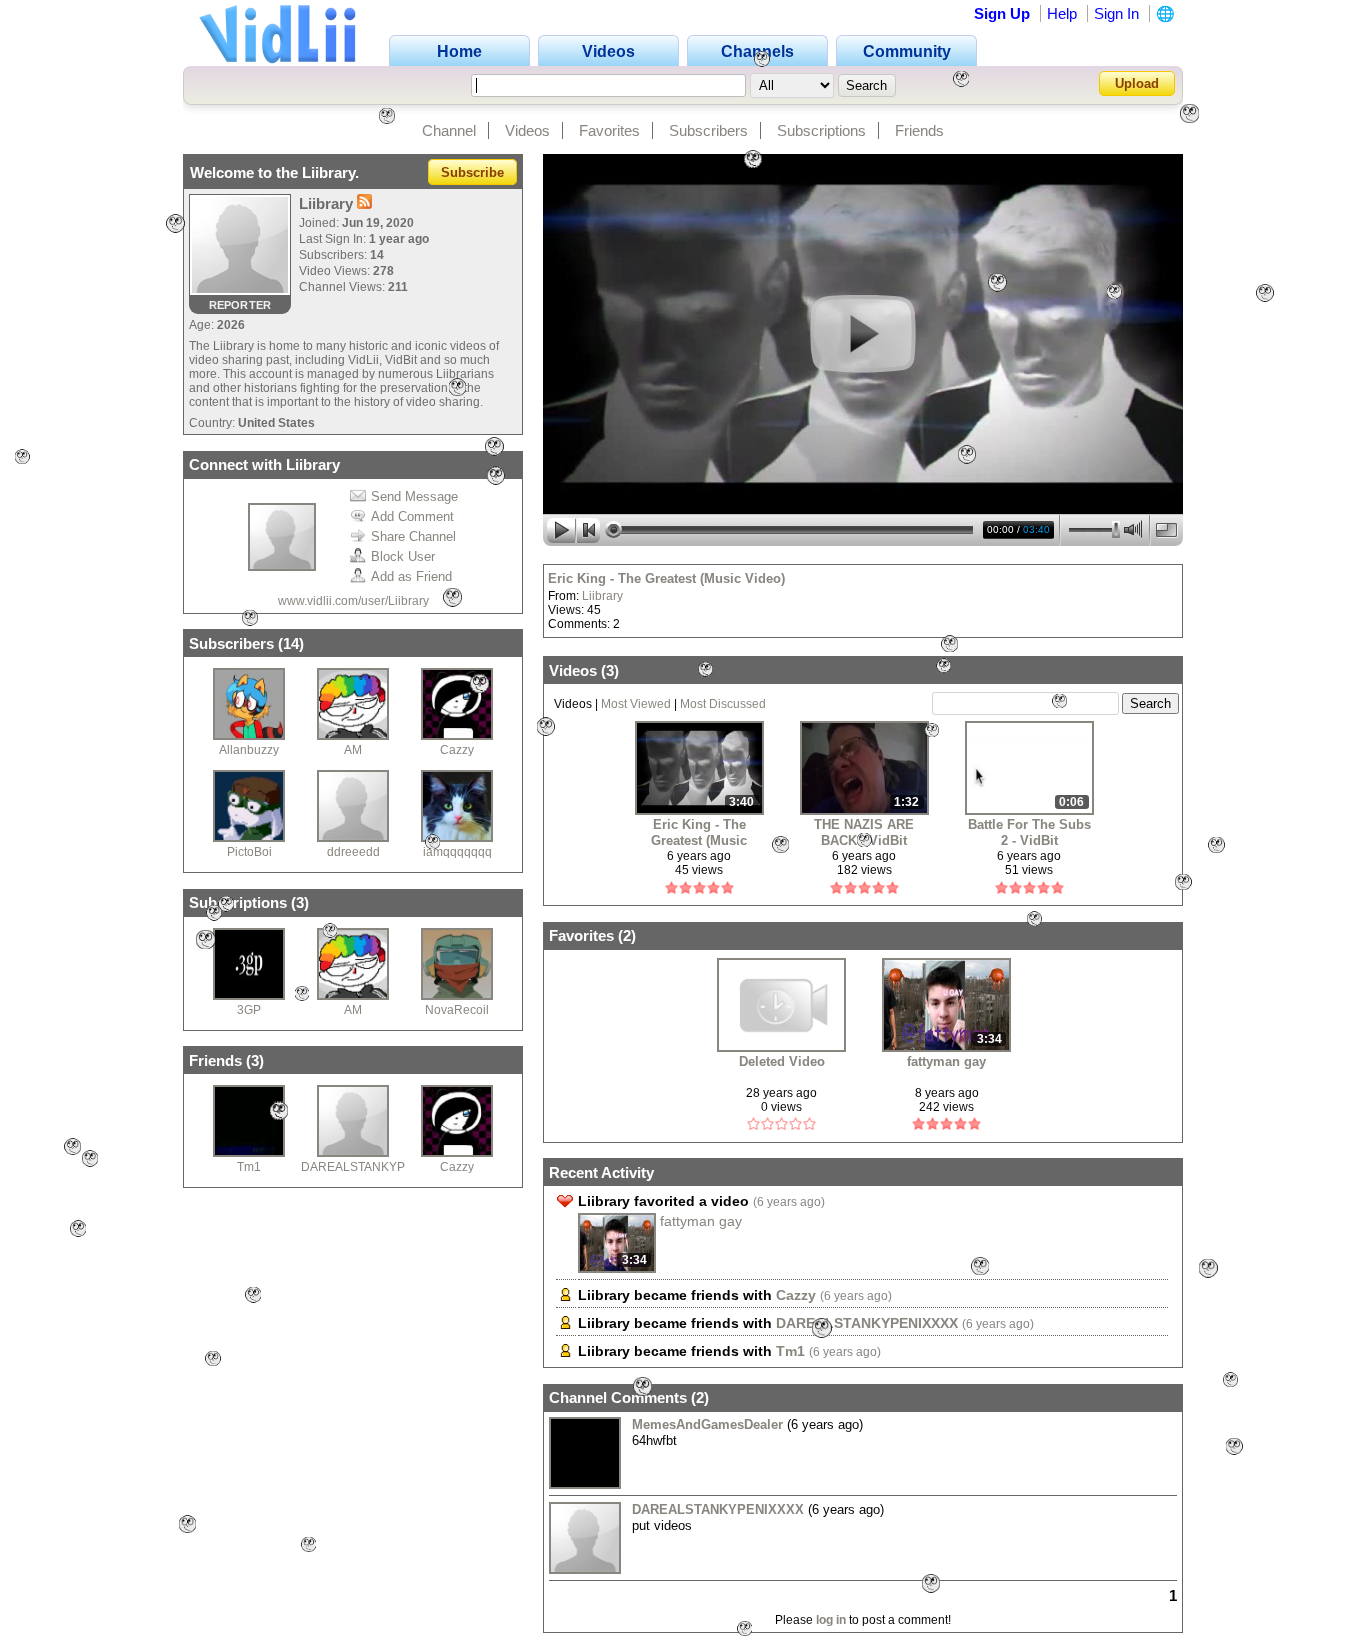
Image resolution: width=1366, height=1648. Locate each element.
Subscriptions (821, 130)
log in (831, 1620)
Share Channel (413, 536)
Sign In (1116, 13)
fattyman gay (946, 1061)
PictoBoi (249, 852)
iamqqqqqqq (457, 852)
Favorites (609, 130)
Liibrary (602, 596)
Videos (527, 130)
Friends (919, 130)
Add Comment (412, 516)
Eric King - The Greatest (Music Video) (666, 578)
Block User (403, 556)
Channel (449, 130)
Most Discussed (723, 704)
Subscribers (708, 130)
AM (353, 750)
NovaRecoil (457, 1010)
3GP (249, 1010)
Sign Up (1002, 13)
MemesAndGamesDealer (707, 1424)
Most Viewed (636, 704)
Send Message (414, 496)
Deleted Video (782, 1061)
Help (1062, 13)
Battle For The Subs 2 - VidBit (1029, 832)
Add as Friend (411, 576)
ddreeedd (353, 852)
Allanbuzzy (249, 750)
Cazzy (457, 750)
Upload (1137, 83)
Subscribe (472, 172)
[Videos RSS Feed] (364, 203)
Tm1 (249, 1167)
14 (291, 643)
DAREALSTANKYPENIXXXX (379, 1167)
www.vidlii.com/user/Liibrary (353, 601)
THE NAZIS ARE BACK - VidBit (864, 832)
